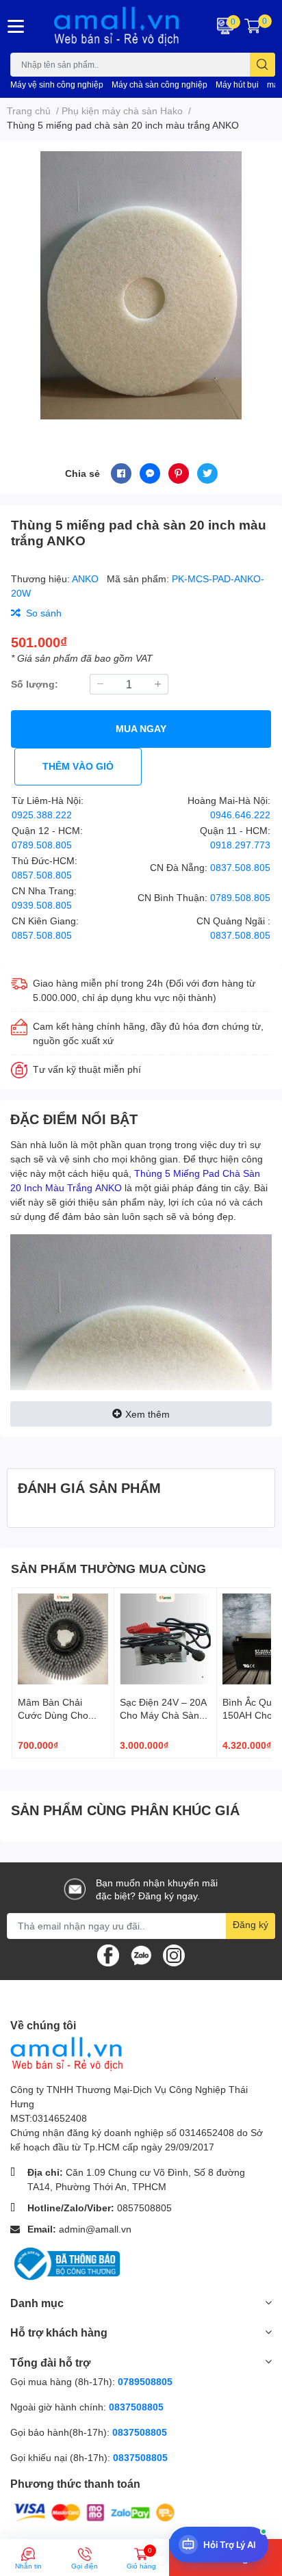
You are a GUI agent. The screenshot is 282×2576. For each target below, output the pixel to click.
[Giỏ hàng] (253, 26)
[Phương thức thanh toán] (94, 2511)
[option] (141, 285)
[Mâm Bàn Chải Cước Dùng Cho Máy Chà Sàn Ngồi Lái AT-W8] (63, 1639)
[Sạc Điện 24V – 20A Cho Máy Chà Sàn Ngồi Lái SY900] (165, 1639)
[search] (262, 65)
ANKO (87, 578)
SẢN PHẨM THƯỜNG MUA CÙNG (108, 1568)
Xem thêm (148, 1414)
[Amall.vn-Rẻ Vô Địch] (118, 26)
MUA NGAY (141, 728)
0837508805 (136, 2407)
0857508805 (144, 2208)
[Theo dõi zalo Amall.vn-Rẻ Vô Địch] (141, 1954)
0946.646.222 (240, 815)
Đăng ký (251, 1924)
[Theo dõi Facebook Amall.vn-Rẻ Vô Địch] (108, 1954)
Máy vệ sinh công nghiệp (57, 84)
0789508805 (145, 2381)
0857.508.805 (42, 875)
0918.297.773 (240, 845)
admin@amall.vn (95, 2229)
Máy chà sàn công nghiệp (159, 84)
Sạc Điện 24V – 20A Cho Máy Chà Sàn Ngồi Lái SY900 (163, 1715)
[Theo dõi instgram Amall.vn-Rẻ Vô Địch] (174, 1954)
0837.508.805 (240, 867)
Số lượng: (35, 684)
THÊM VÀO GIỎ (78, 766)
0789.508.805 (42, 845)
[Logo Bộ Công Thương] (65, 2263)
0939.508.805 (42, 905)
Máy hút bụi (237, 84)
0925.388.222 (42, 815)
